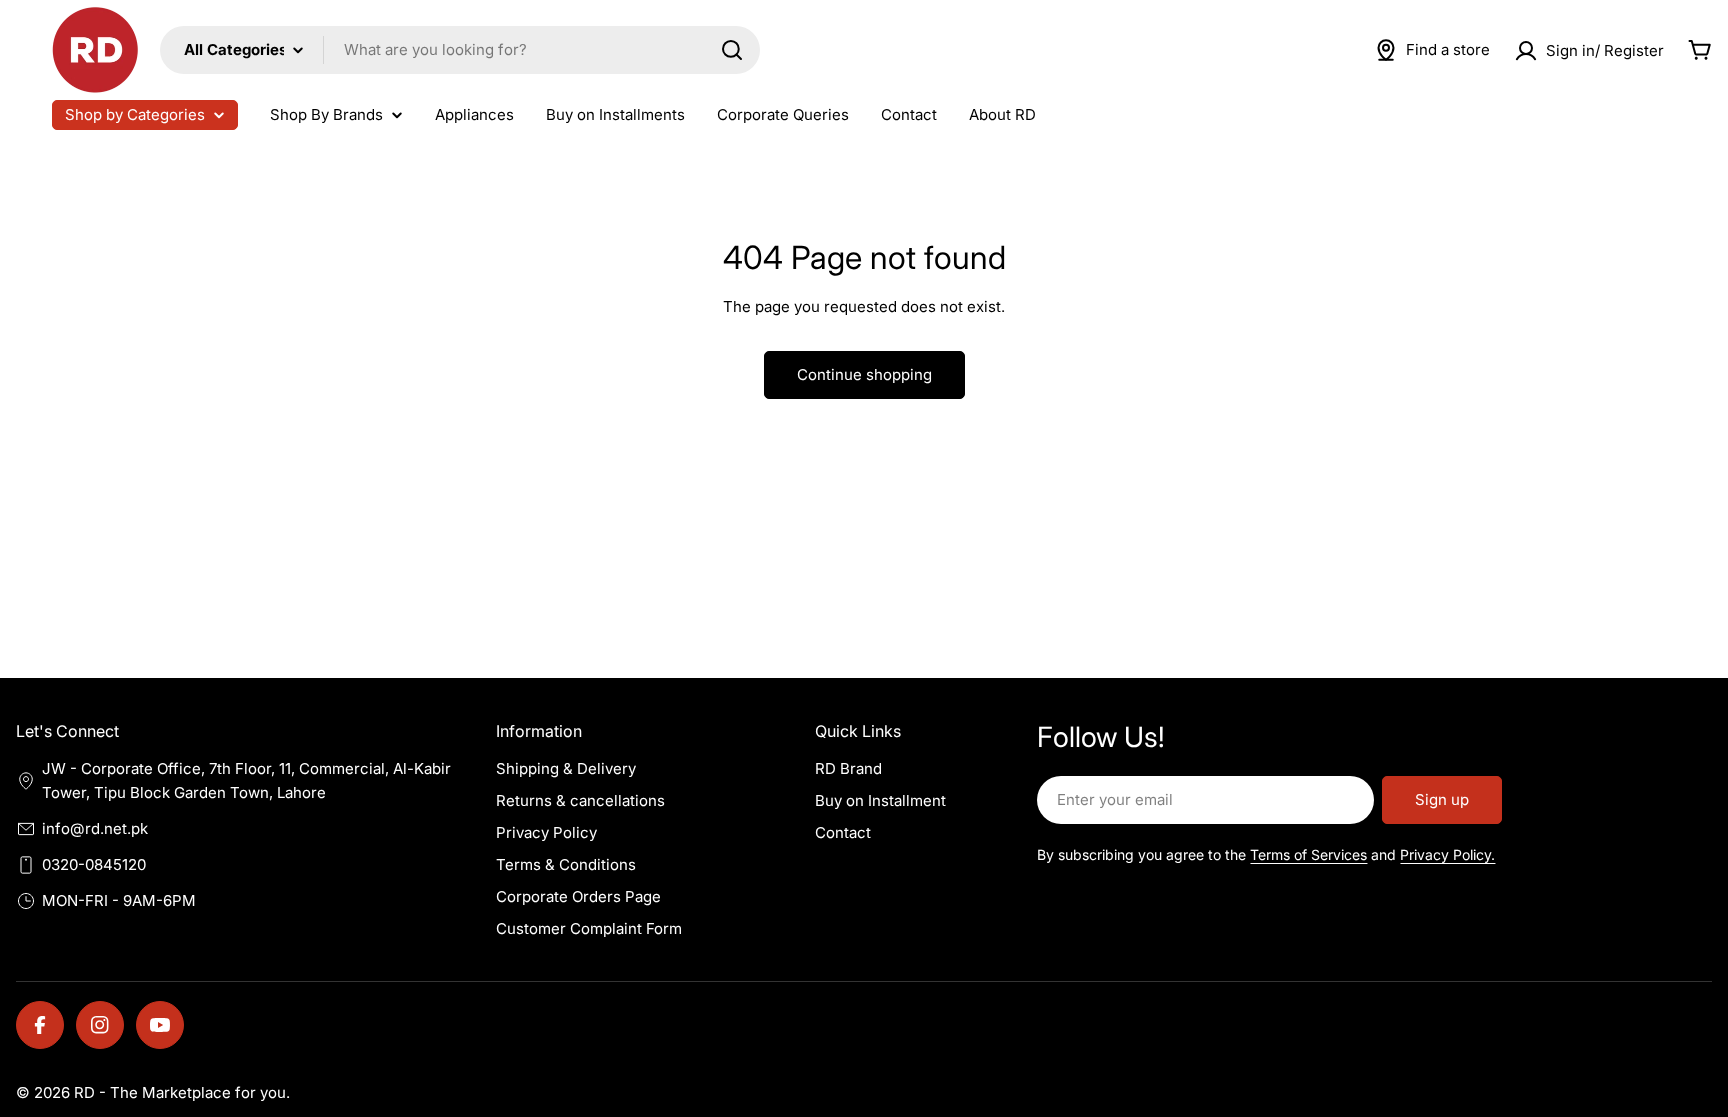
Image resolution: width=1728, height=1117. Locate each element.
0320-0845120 (94, 864)
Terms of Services (1308, 854)
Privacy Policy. (1447, 854)
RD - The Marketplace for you (180, 1092)
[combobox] (460, 50)
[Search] (732, 50)
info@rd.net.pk (95, 828)
